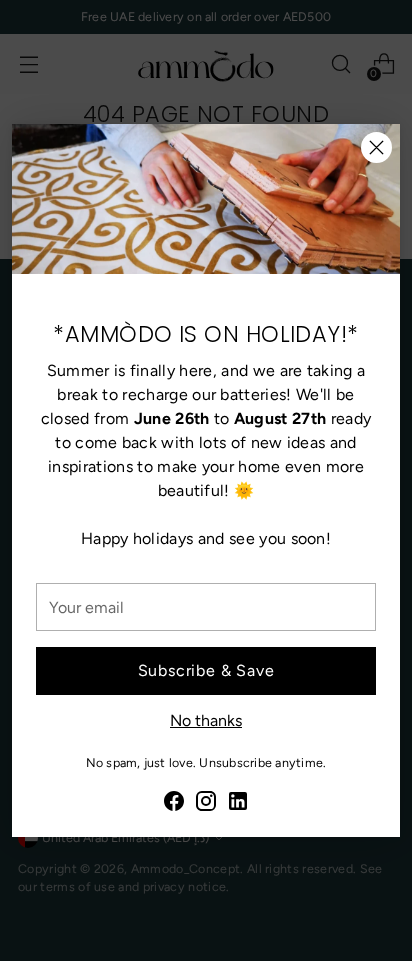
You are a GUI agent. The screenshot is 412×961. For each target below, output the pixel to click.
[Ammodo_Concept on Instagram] (206, 804)
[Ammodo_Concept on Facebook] (174, 804)
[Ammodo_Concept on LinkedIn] (238, 804)
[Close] (376, 147)
